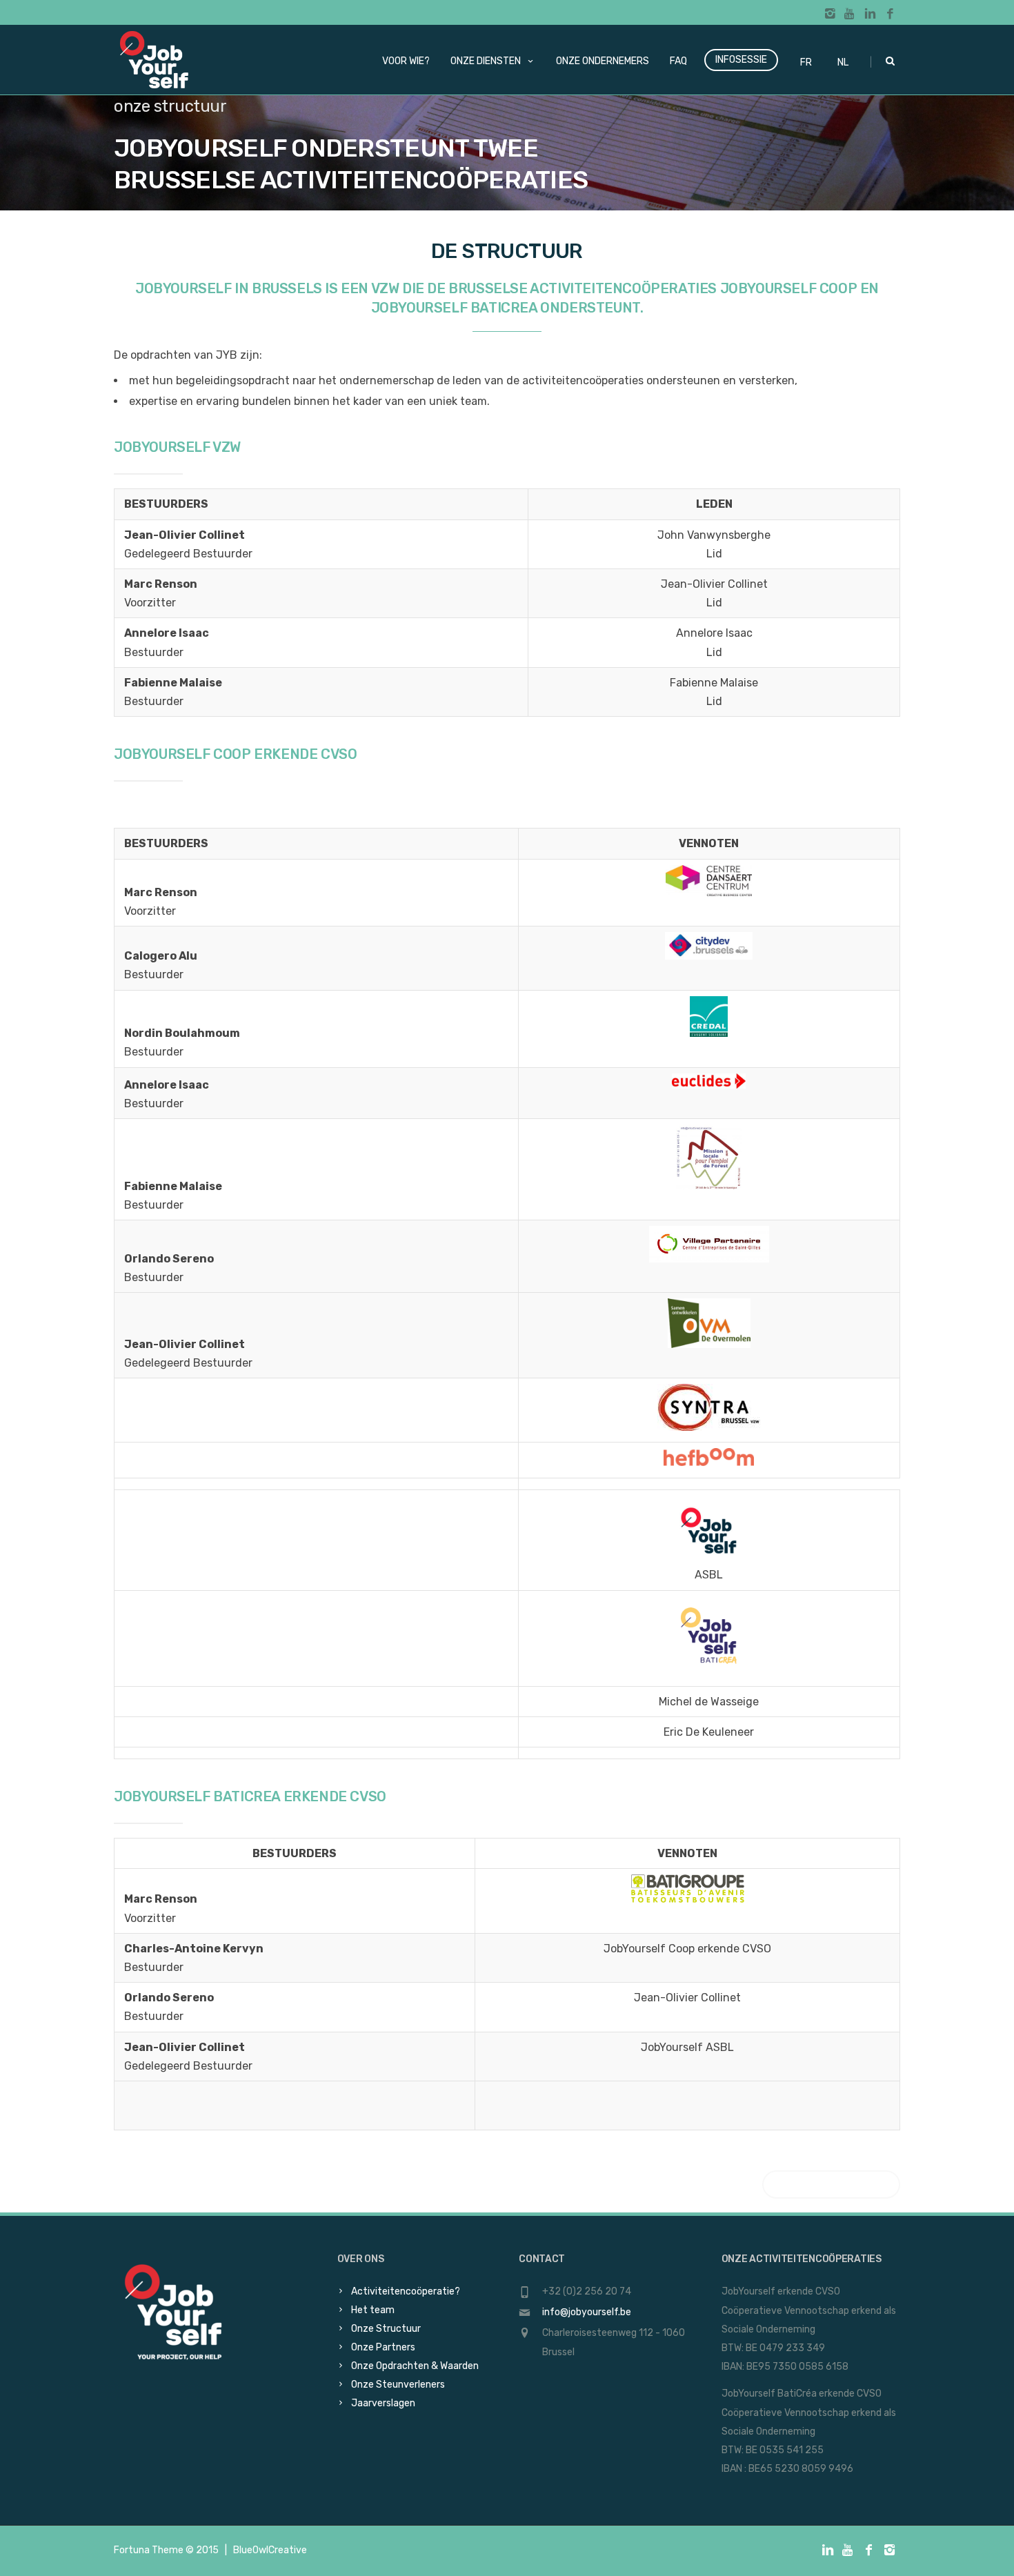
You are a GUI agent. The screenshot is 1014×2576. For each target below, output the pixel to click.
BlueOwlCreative (270, 2550)
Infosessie (741, 60)
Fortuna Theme (149, 2550)
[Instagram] (830, 14)
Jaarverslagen (383, 2403)
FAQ (678, 61)
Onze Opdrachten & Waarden (415, 2366)
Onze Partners (383, 2347)
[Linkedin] (870, 14)
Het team (373, 2310)
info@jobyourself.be (587, 2312)
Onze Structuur (386, 2329)
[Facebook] (890, 14)
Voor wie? (406, 61)
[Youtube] (850, 14)
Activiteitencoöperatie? (406, 2291)
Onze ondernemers (603, 61)
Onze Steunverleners (398, 2385)
